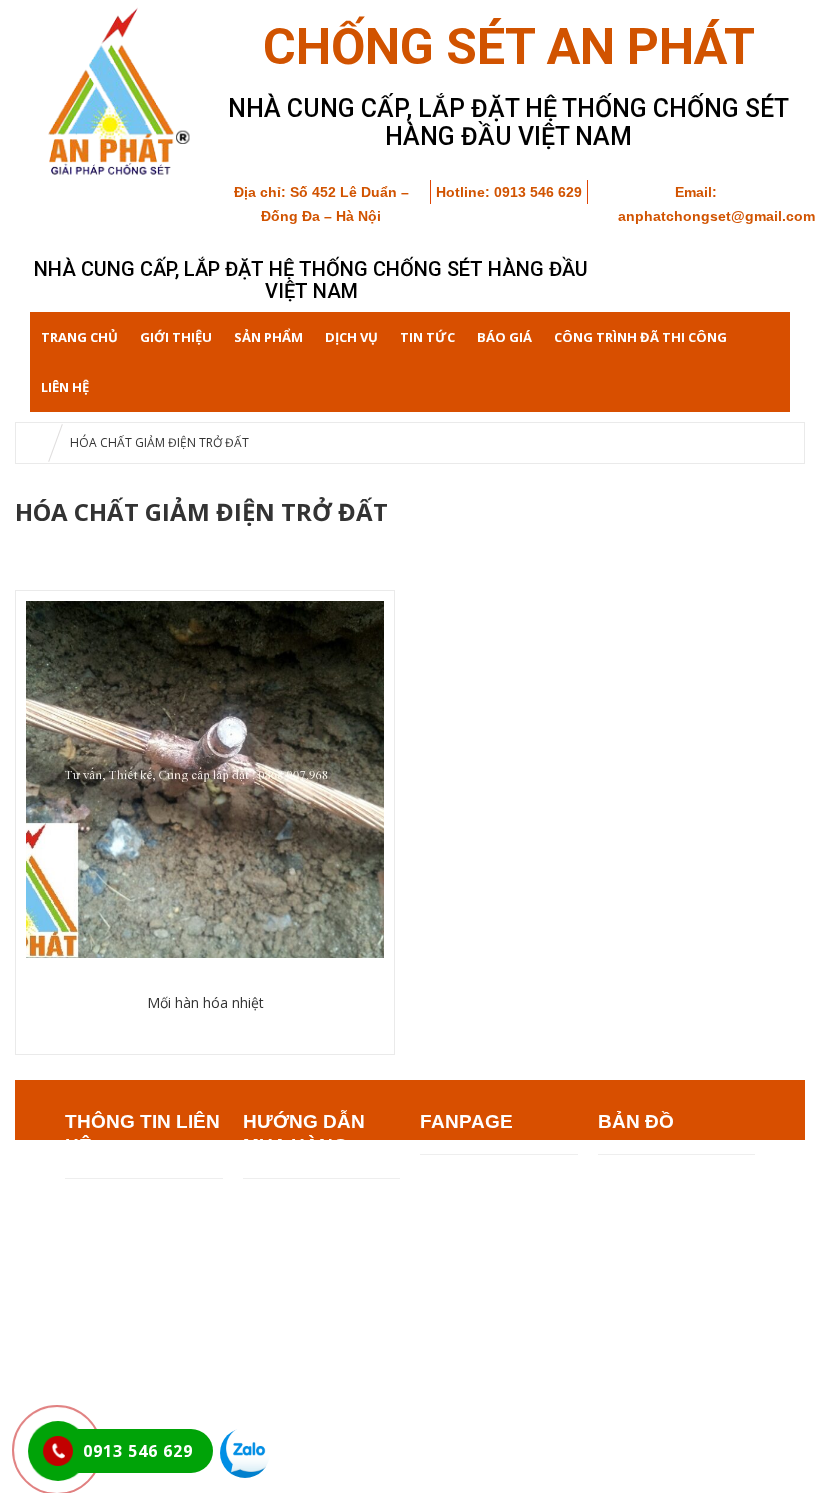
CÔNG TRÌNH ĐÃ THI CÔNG (640, 337)
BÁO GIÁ (504, 337)
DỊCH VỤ (351, 337)
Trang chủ (79, 337)
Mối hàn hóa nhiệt (205, 1002)
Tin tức (427, 337)
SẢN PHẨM (268, 337)
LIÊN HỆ (65, 387)
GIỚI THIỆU (176, 337)
